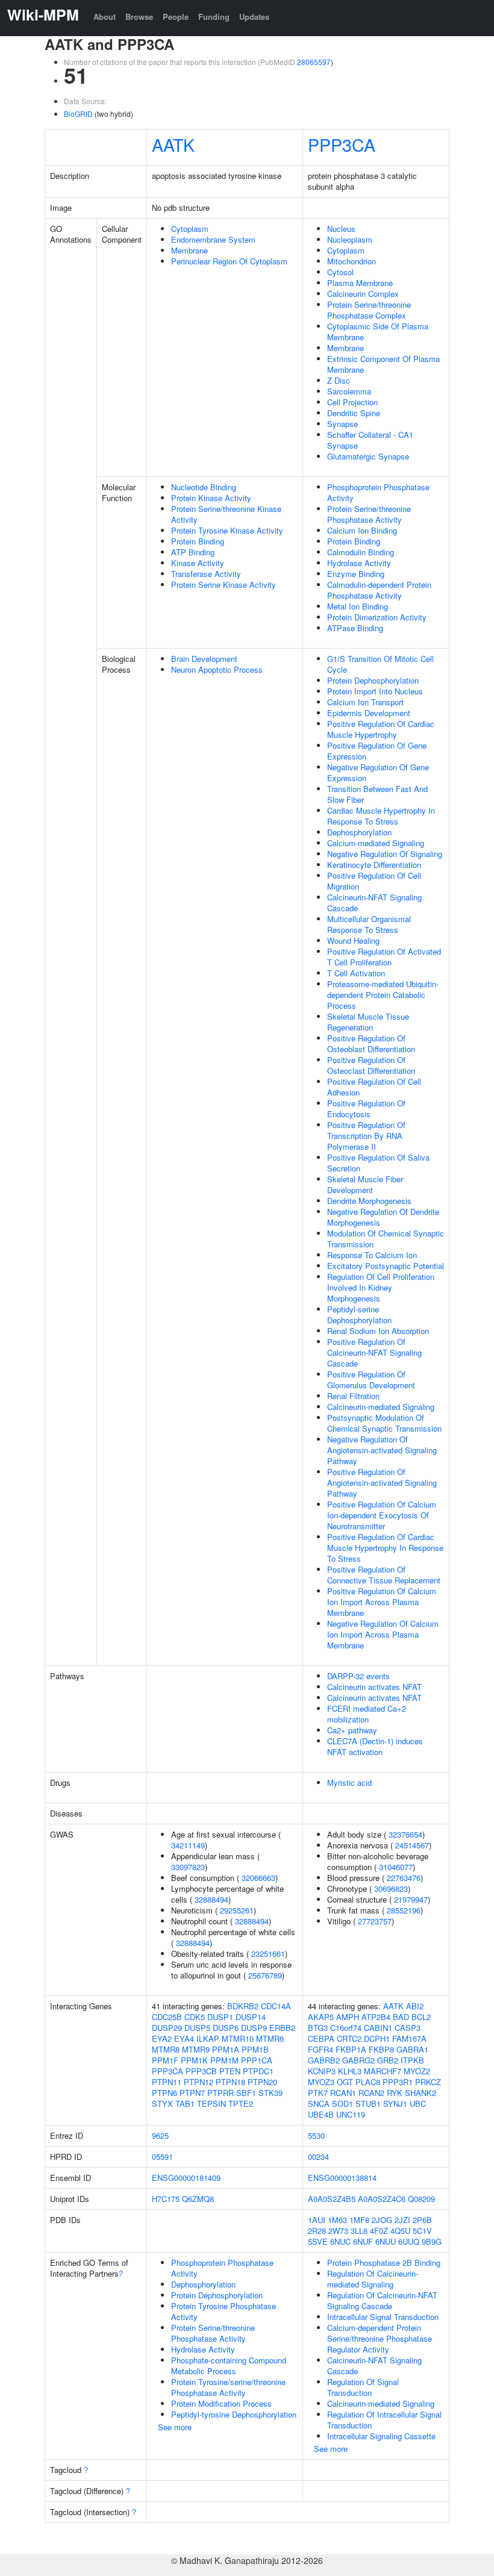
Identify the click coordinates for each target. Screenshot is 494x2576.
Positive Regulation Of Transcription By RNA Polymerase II (366, 1136)
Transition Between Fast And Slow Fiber (377, 794)
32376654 (405, 1834)
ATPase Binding (355, 628)
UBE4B (321, 2114)
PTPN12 (199, 2082)
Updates (254, 17)
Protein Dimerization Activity (377, 617)
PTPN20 (262, 2082)
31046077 (396, 1867)
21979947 (411, 1899)
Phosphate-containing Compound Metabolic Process (229, 2365)
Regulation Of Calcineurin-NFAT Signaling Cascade (382, 2300)
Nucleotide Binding (204, 487)
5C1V (422, 2231)
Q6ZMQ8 (198, 2199)
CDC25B (167, 2017)
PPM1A (226, 2049)
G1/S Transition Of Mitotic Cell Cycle (380, 664)
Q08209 (421, 2199)
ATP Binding (193, 552)
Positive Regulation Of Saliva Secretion (378, 1163)
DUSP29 (167, 2028)
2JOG (382, 2220)
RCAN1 (343, 2093)
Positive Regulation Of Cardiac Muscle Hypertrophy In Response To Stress (385, 1548)
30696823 (391, 1888)
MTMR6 (270, 2038)
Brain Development (204, 659)
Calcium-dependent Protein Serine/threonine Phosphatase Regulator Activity (380, 2338)
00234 (318, 2157)
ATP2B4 (376, 2017)
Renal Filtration (353, 1396)
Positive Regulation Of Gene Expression (377, 751)
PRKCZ (428, 2082)
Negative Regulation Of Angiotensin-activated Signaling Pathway (382, 1450)
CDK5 (195, 2017)
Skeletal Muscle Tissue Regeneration (368, 1022)
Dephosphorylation (359, 832)
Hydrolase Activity (359, 563)
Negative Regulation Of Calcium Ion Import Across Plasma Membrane (383, 1634)
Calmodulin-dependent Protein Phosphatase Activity (379, 590)
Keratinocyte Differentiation (374, 865)
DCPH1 (377, 2038)
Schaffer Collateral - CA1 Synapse (370, 440)
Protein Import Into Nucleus (375, 691)
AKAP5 (321, 2017)
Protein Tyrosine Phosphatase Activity (224, 2311)
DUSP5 (197, 2028)
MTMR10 (238, 2038)
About (105, 17)
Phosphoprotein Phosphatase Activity (378, 492)
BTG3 (318, 2028)
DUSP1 (220, 2017)
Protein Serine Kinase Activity (224, 585)
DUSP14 (251, 2017)
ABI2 (415, 2006)
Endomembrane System (213, 239)
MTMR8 (166, 2049)
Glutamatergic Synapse (368, 456)
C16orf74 (346, 2028)
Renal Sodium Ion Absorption (378, 1331)
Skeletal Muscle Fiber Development (365, 1184)
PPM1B (255, 2049)
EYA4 (184, 2038)
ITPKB (412, 2060)
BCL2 (421, 2017)
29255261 (237, 1910)
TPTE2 (241, 2104)
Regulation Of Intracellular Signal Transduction (384, 2420)
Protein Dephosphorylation (373, 680)
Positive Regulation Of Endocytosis (366, 1109)
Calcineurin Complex (363, 294)
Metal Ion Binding (358, 606)
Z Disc (339, 380)
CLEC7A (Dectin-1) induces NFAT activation (375, 1746)
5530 (316, 2135)
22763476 (404, 1878)
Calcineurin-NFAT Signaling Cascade (374, 903)
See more (175, 2427)
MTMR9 (196, 2049)
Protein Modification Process (221, 2403)
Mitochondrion (352, 261)
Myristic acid (349, 1782)
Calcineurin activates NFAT (374, 1687)
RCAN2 (371, 2093)
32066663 (258, 1878)
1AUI (317, 2220)
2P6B (422, 2220)
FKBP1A (351, 2049)
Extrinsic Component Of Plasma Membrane (383, 364)
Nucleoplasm (350, 239)
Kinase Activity (198, 563)
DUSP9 (254, 2028)
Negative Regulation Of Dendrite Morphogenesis (383, 1217)
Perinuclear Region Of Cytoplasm (229, 261)
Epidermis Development (369, 713)
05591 (162, 2157)
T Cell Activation (356, 973)
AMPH (348, 2017)
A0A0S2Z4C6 (382, 2199)
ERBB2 (282, 2028)
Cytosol (340, 272)
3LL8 (359, 2231)
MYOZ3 (321, 2082)
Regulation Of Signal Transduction (363, 2387)
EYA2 (162, 2038)
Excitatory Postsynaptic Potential (386, 1266)
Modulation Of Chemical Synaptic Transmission (386, 1239)
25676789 (265, 1975)
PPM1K (194, 2060)
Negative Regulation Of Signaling (385, 854)
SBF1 (246, 2093)
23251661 (268, 1954)
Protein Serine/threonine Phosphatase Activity (369, 514)
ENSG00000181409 (186, 2178)
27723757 (375, 1921)
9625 (160, 2135)
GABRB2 (324, 2060)
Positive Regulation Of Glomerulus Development (371, 1380)
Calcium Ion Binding (362, 530)
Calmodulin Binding (361, 552)
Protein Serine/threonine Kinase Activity (226, 514)
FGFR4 (320, 2049)
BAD (401, 2017)
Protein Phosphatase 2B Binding (384, 2263)
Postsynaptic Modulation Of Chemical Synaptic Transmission (384, 1423)
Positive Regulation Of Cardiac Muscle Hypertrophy (381, 729)
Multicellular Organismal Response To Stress (369, 924)
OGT (345, 2082)
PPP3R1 (398, 2082)
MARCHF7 (383, 2071)
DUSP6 (226, 2028)
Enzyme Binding (356, 574)
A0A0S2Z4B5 (332, 2199)
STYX (162, 2104)
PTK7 (318, 2093)
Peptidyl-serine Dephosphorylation (359, 1315)
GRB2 (388, 2060)
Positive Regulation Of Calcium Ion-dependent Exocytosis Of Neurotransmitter (382, 1515)
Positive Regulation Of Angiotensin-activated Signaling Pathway (382, 1483)
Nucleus (341, 229)
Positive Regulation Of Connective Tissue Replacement (384, 1575)
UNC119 (351, 2114)
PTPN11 (167, 2082)
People (176, 17)
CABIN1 (378, 2028)
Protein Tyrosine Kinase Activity (227, 530)
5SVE (318, 2241)
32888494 (211, 1899)
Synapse (342, 424)
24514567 (412, 1845)
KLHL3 (350, 2071)
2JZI (402, 2220)
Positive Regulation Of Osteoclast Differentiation (371, 1065)
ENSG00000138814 (342, 2178)
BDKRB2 (243, 2006)
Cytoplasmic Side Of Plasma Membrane (378, 332)
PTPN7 (192, 2093)
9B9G (432, 2241)
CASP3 (408, 2028)
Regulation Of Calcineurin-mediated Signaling (373, 2279)
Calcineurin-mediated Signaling (381, 1407)
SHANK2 (421, 2093)
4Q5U (400, 2231)
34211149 (188, 1845)
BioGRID (78, 114)
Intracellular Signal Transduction (383, 2317)
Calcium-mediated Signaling (376, 843)
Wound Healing (353, 940)
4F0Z (379, 2231)
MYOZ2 (417, 2071)
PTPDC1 (258, 2071)
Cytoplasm (190, 229)
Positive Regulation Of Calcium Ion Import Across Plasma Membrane (382, 1602)
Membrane (189, 250)
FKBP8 (381, 2049)
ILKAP (208, 2038)
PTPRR (220, 2093)
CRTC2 (349, 2038)
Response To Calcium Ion (372, 1255)
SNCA (319, 2104)
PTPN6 (164, 2093)
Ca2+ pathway (352, 1730)
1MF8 (359, 2220)
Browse (139, 17)
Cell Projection (352, 402)
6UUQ (409, 2241)
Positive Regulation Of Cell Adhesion (374, 1087)
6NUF (363, 2241)
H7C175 (166, 2199)
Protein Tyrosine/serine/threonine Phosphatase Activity (228, 2387)
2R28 (317, 2231)
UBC (418, 2104)
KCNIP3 (322, 2071)
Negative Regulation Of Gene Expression (378, 772)
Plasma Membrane (360, 283)
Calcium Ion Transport (365, 702)
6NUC (340, 2241)
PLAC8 (368, 2082)
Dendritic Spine (354, 413)
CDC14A (276, 2006)
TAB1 (185, 2104)
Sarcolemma (349, 391)
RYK (395, 2093)
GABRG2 (358, 2060)
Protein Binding (198, 541)
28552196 (404, 1910)
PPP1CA (257, 2060)
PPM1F (165, 2060)
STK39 (270, 2093)
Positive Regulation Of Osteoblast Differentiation (371, 1043)
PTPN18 (230, 2082)
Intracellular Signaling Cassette (381, 2436)
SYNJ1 (395, 2104)
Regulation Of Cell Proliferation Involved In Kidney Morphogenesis (381, 1287)
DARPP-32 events (358, 1676)
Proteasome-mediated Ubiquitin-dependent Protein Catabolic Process (383, 995)
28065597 (314, 62)
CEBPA (321, 2038)
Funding (214, 17)
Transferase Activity (206, 574)
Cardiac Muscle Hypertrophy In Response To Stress (381, 816)
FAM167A (409, 2038)
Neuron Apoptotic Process (217, 669)
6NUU (386, 2241)
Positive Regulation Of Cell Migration (374, 881)
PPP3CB (201, 2071)
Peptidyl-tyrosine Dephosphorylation (234, 2414)
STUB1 (368, 2104)
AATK (173, 144)
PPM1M (224, 2060)
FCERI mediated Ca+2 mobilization (367, 1714)
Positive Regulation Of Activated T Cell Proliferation (384, 957)
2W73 (338, 2231)
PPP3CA (342, 144)
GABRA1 (412, 2049)
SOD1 (342, 2104)
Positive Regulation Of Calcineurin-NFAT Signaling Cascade (374, 1352)
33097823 (188, 1867)
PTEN (230, 2071)
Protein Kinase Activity (211, 498)
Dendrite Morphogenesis (369, 1201)
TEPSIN (211, 2104)
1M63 (337, 2220)
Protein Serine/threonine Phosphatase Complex (369, 310)
